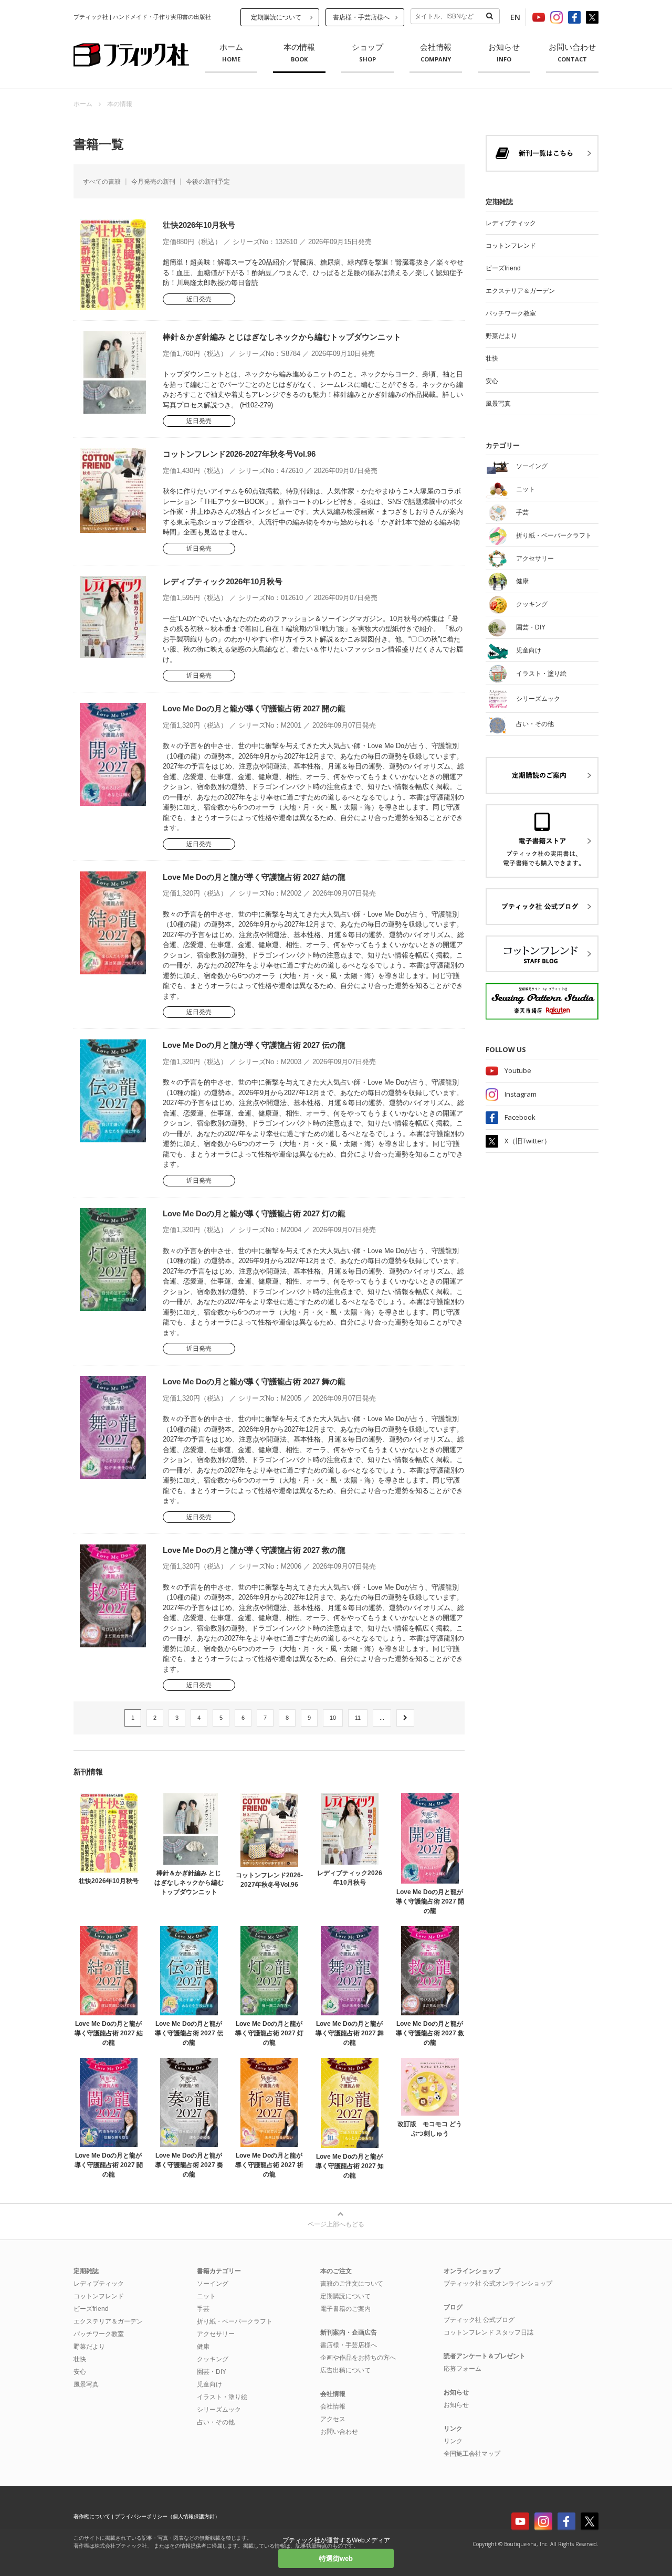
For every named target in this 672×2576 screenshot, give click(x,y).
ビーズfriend (503, 268)
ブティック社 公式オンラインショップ (498, 2284)
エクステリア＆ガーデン (520, 291)
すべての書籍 (102, 182)
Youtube (518, 1070)
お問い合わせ (572, 53)
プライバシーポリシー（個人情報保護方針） (167, 2516)
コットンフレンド (511, 246)
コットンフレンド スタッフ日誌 (489, 2332)
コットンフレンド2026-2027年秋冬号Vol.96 (239, 454)
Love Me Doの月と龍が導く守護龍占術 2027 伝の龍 (254, 1045)
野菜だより (501, 336)
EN (515, 17)
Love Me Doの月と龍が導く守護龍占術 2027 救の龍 (254, 1550)
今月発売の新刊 (153, 182)
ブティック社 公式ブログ (479, 2320)
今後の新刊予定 (208, 182)
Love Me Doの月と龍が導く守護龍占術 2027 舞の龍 (254, 1381)
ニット (206, 2296)
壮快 (492, 359)
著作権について (92, 2516)
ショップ (367, 53)
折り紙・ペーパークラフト (235, 2321)
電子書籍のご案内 (345, 2309)
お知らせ (504, 53)
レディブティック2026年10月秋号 (223, 581)
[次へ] (405, 1718)
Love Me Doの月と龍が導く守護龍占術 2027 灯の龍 (254, 1213)
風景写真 (498, 404)
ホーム (231, 53)
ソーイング (213, 2284)
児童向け (209, 2384)
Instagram (521, 1094)
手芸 (203, 2309)
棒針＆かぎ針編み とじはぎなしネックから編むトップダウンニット (282, 337)
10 (333, 1718)
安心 (492, 381)
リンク (453, 2441)
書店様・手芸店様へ (361, 17)
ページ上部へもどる (336, 2224)
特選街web (336, 2558)
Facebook (520, 1117)
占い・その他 (216, 2422)
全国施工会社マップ (472, 2454)
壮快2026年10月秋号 (199, 225)
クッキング (213, 2359)
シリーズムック (219, 2410)
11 (358, 1718)
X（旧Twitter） (528, 1141)
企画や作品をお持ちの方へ (358, 2358)
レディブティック (511, 223)
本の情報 (299, 53)
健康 (203, 2347)
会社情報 (436, 53)
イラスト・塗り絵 (222, 2397)
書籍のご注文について (352, 2284)
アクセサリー (216, 2334)
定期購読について (276, 17)
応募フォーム (463, 2369)
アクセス (333, 2419)
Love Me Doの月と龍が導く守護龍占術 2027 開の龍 (254, 708)
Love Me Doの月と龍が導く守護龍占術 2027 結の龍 (254, 877)
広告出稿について (345, 2370)
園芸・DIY (212, 2372)
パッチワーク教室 (511, 313)
